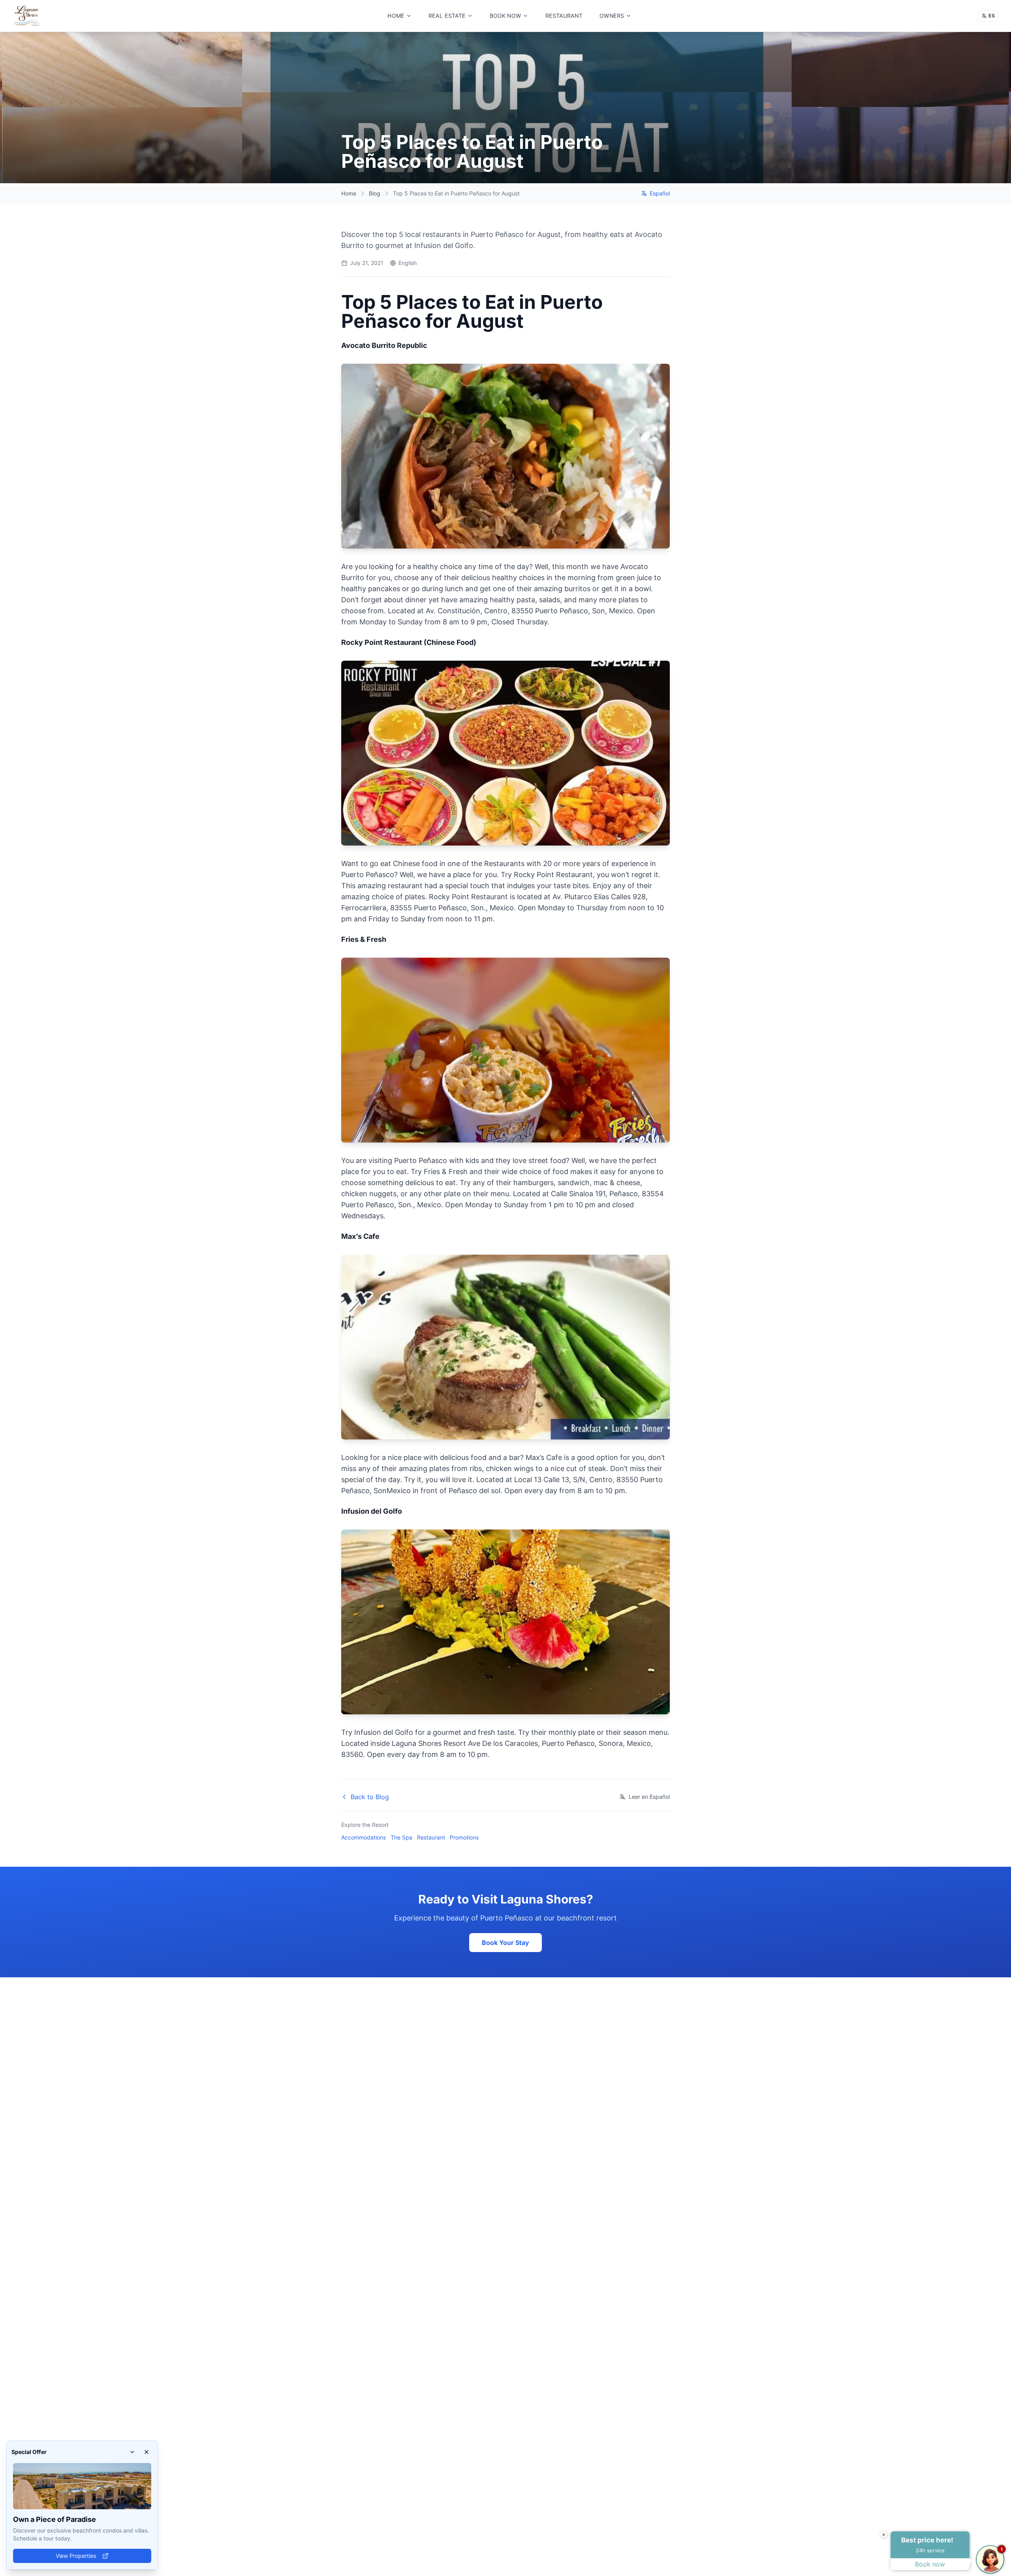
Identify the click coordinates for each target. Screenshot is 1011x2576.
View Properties (76, 2556)
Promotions (464, 1837)
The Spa (401, 1837)
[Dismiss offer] (147, 2452)
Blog (375, 193)
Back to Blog (370, 1797)
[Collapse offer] (132, 2452)
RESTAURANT (564, 16)
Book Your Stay (505, 1943)
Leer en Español (649, 1797)
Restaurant (431, 1837)
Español (660, 193)
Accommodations (364, 1837)
